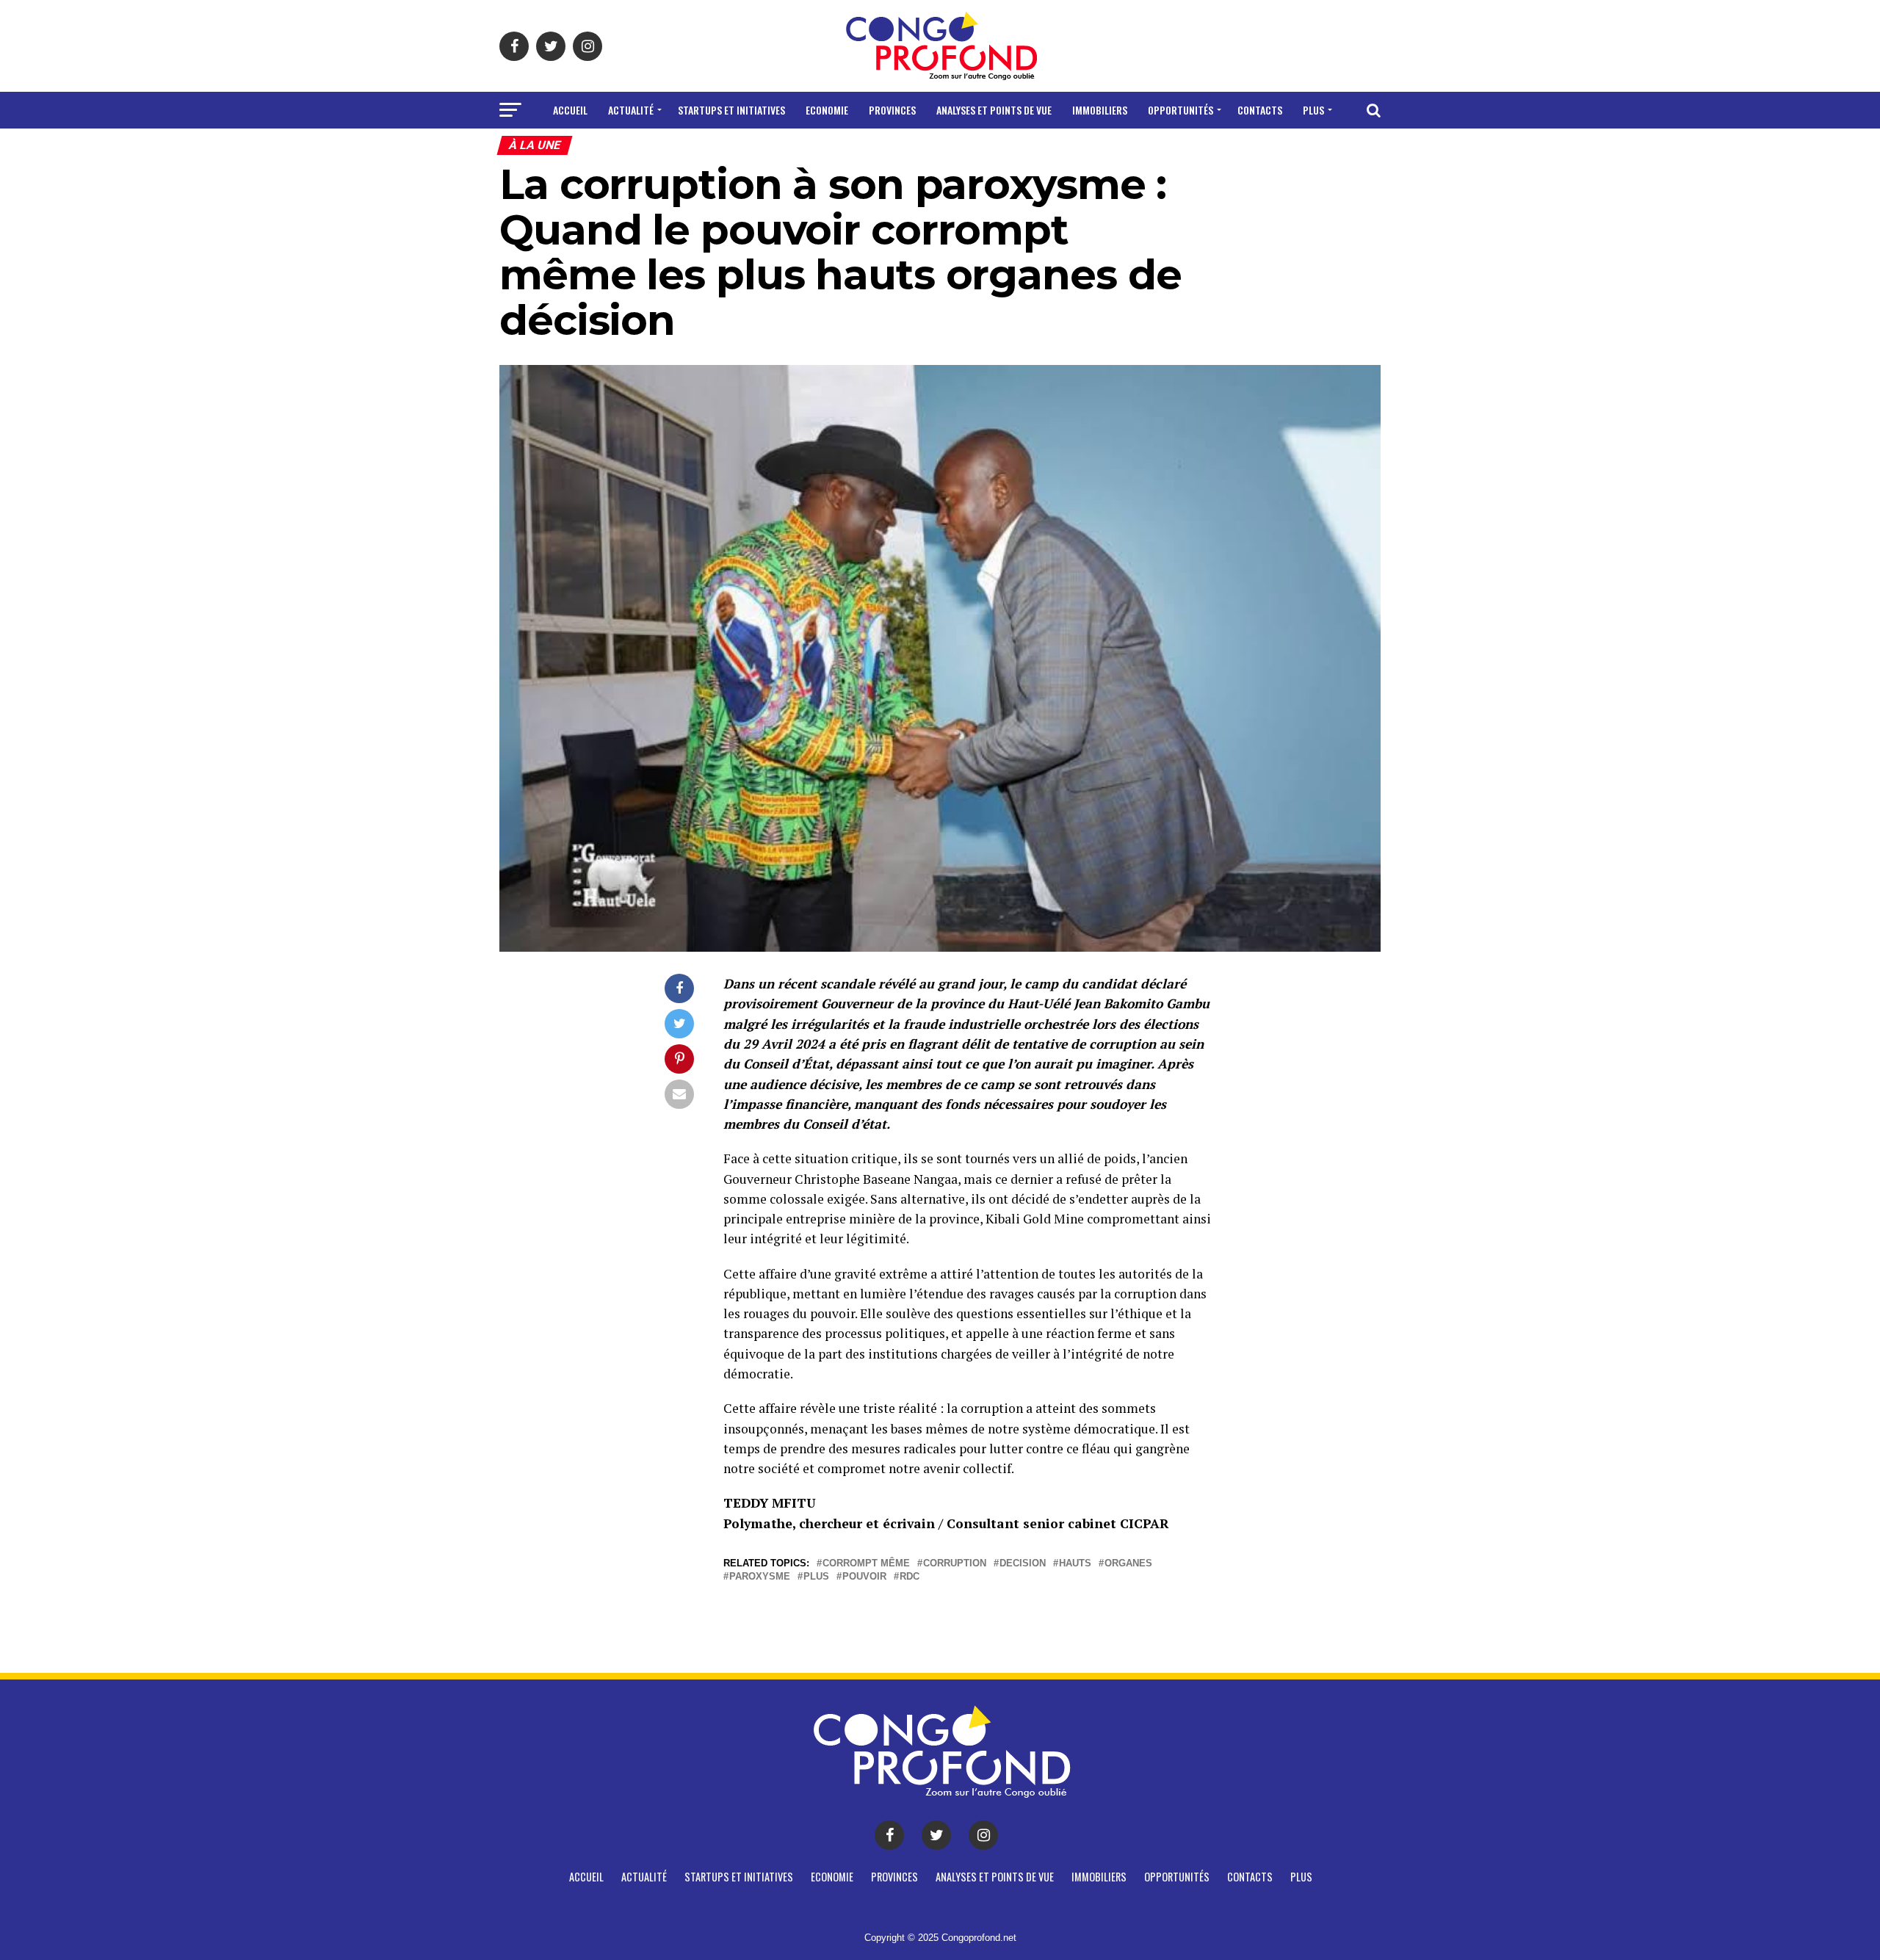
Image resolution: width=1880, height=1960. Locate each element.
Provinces (892, 110)
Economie (827, 110)
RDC (910, 1577)
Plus (1313, 110)
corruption (955, 1564)
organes (1128, 1564)
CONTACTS (1260, 110)
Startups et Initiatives (731, 110)
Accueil (570, 110)
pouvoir (864, 1577)
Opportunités (1181, 110)
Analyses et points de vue (994, 110)
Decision (1023, 1564)
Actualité (631, 110)
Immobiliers (1100, 110)
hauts (1075, 1564)
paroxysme (760, 1577)
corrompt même (866, 1564)
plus (816, 1577)
